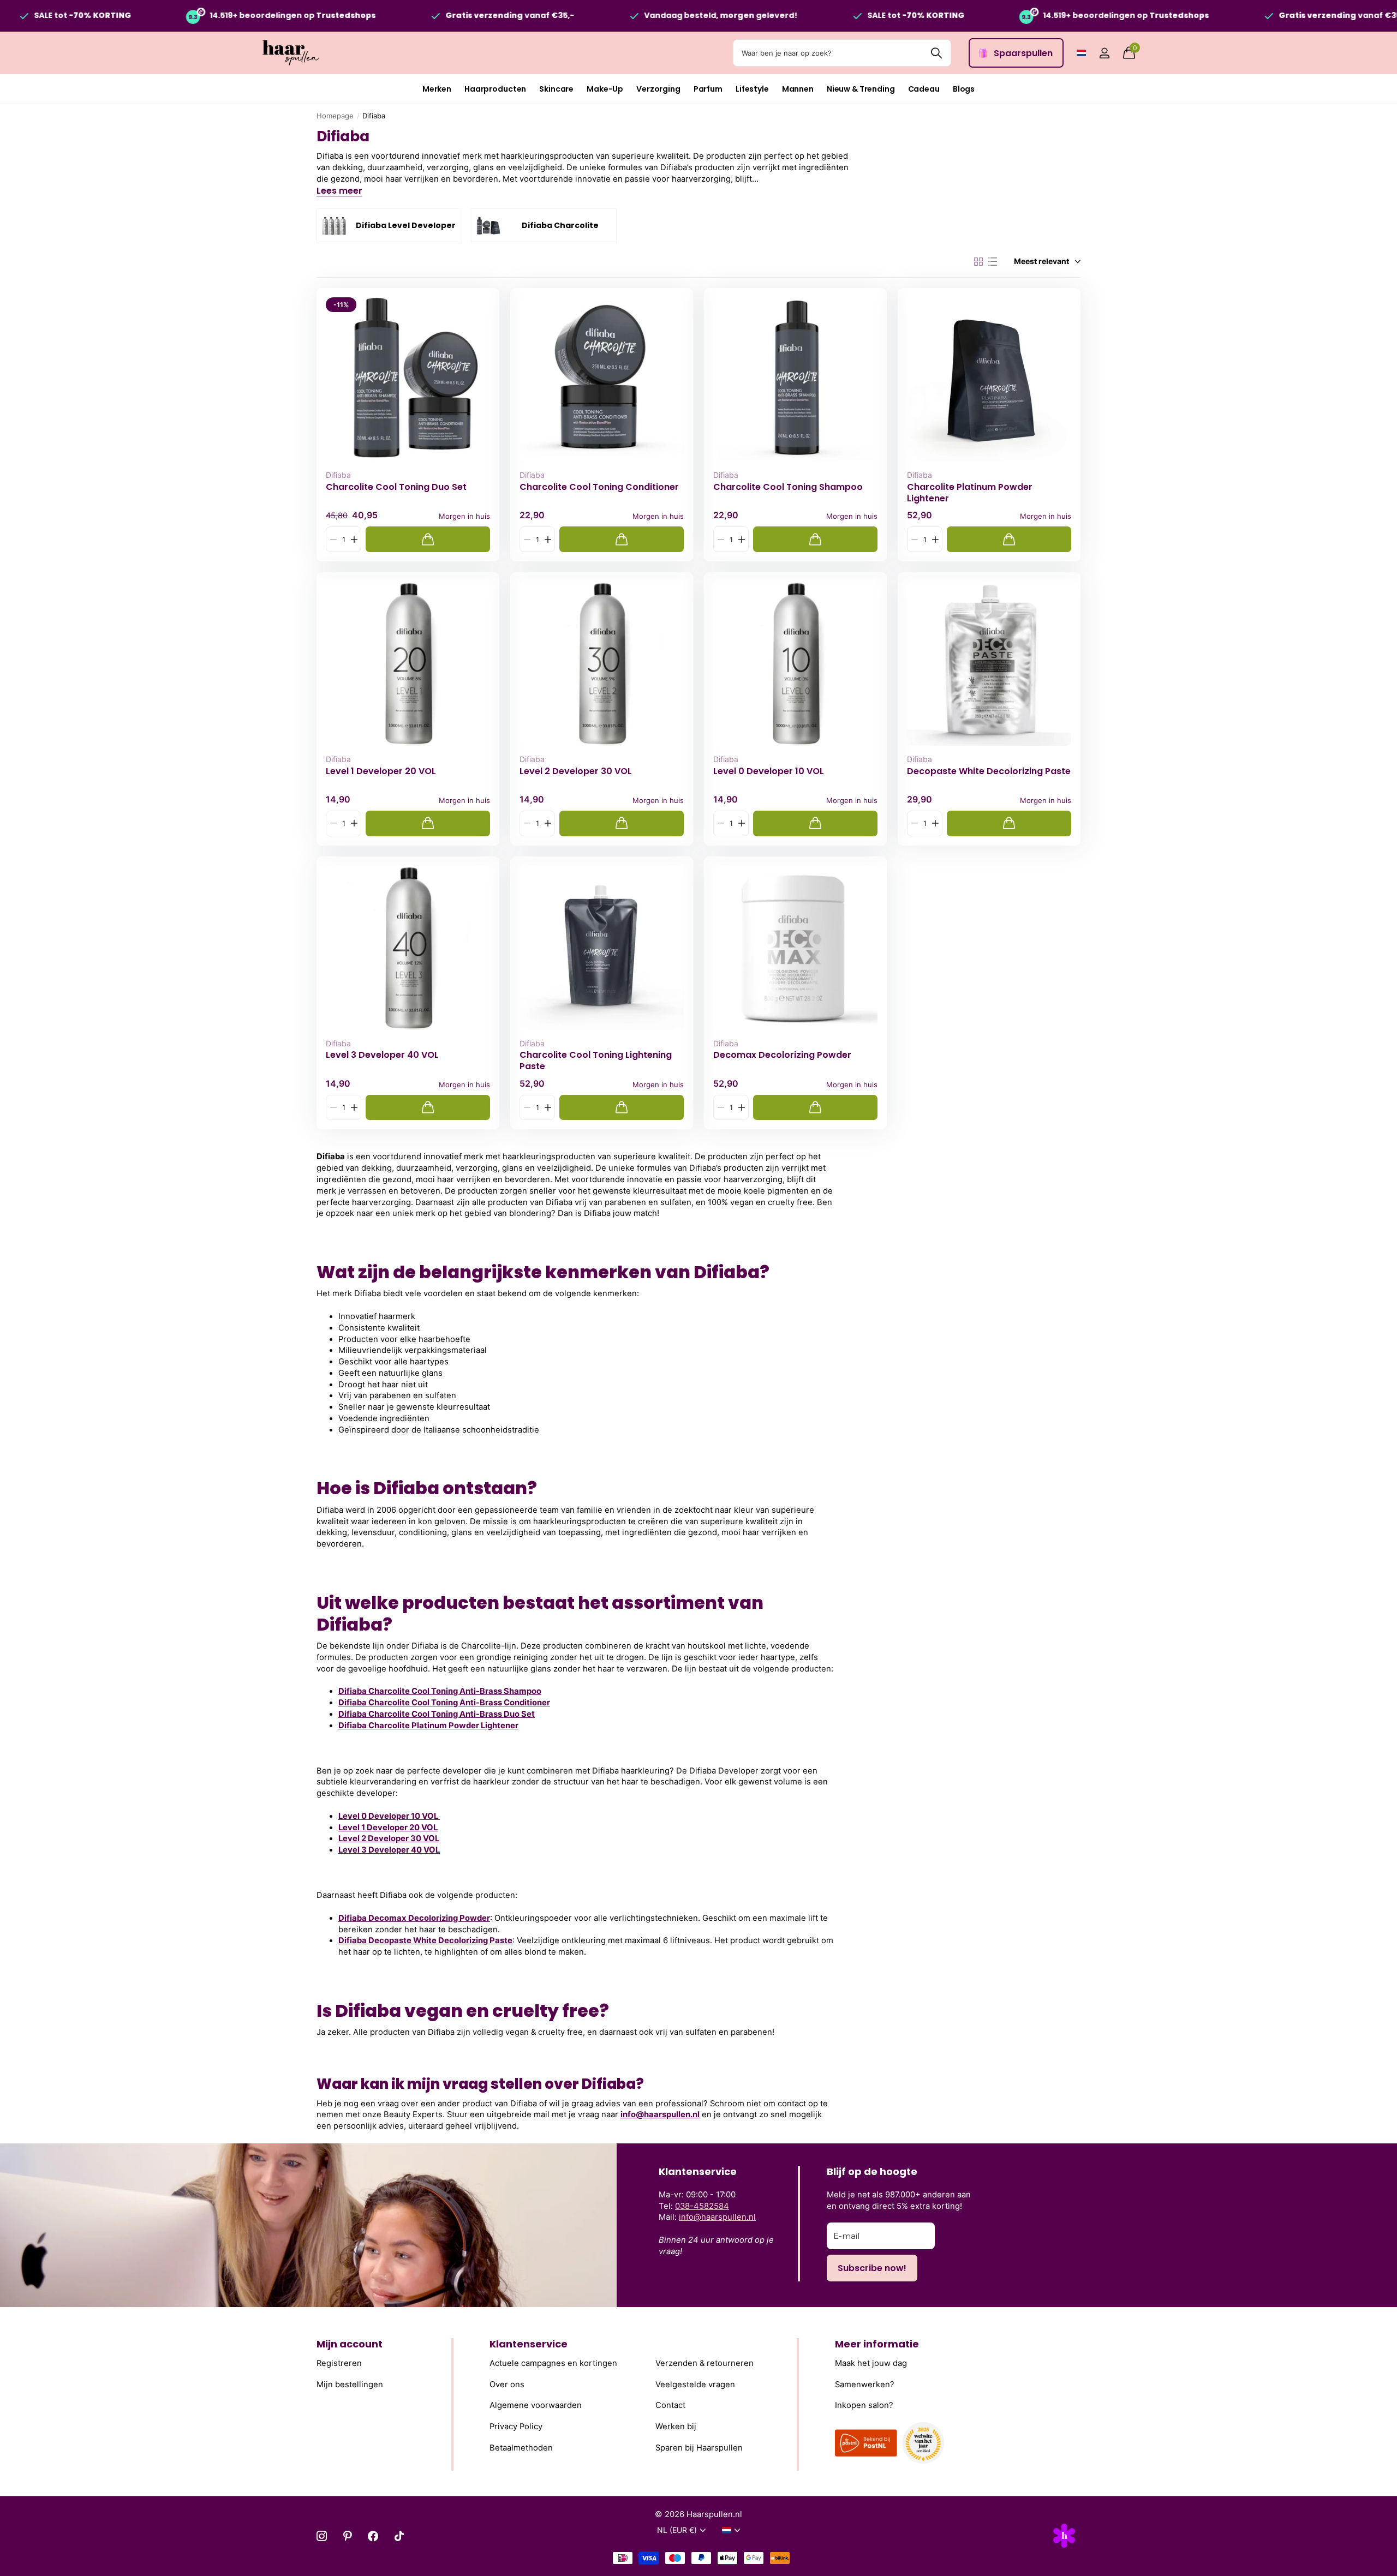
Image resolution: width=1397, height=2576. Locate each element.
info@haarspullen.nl (660, 2114)
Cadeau (924, 89)
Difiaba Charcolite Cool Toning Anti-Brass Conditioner (444, 1703)
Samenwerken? (865, 2385)
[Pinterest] (347, 2536)
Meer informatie (877, 2344)
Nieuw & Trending (861, 89)
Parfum (708, 89)
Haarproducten (495, 89)
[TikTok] (399, 2536)
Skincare (556, 89)
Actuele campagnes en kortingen (553, 2363)
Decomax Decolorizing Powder (782, 1055)
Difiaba (338, 475)
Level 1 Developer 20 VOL (381, 771)
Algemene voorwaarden (536, 2405)
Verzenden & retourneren (705, 2363)
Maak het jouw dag (871, 2363)
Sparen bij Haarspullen (699, 2448)
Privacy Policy (516, 2427)
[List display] (993, 262)
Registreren (339, 2363)
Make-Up (605, 89)
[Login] (1104, 53)
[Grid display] (978, 262)
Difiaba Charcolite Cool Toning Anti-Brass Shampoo (440, 1691)
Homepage (335, 116)
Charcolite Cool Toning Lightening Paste (596, 1061)
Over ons (507, 2385)
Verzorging (658, 89)
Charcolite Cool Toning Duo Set (396, 487)
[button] (354, 539)
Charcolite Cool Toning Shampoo (788, 487)
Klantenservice (529, 2344)
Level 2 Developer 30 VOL (576, 771)
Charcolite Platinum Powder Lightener (970, 493)
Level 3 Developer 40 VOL (382, 1055)
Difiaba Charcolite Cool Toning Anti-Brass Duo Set (437, 1714)
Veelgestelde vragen (695, 2385)
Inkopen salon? (864, 2405)
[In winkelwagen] (428, 539)
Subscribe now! (872, 2268)
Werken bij (676, 2427)
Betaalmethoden (521, 2448)
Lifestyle (752, 89)
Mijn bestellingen (350, 2385)
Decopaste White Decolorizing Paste (989, 771)
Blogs (964, 89)
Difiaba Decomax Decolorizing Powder (414, 1918)
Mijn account (350, 2344)
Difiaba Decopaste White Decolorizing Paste (425, 1940)
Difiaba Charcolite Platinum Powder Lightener (428, 1726)
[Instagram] (322, 2536)
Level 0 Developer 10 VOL (769, 771)
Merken (437, 89)
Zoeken (936, 53)
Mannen (798, 89)
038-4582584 (702, 2206)
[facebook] (373, 2536)
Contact (670, 2405)
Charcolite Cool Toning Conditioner (599, 487)
